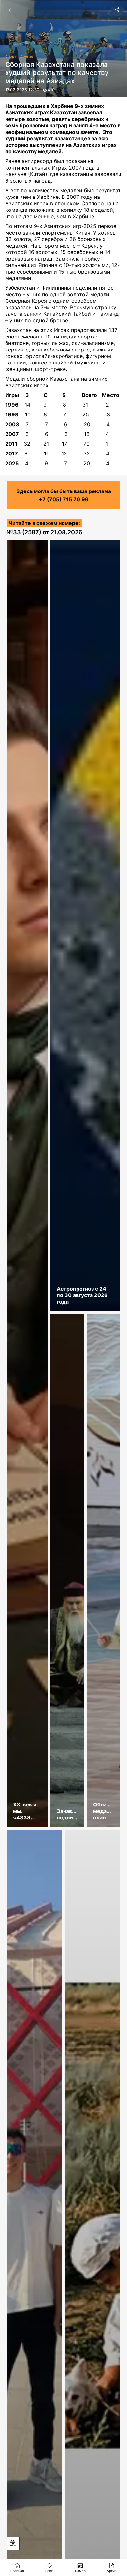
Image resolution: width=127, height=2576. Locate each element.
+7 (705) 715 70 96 (64, 499)
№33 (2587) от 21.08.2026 (44, 532)
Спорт (11, 57)
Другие (27, 57)
